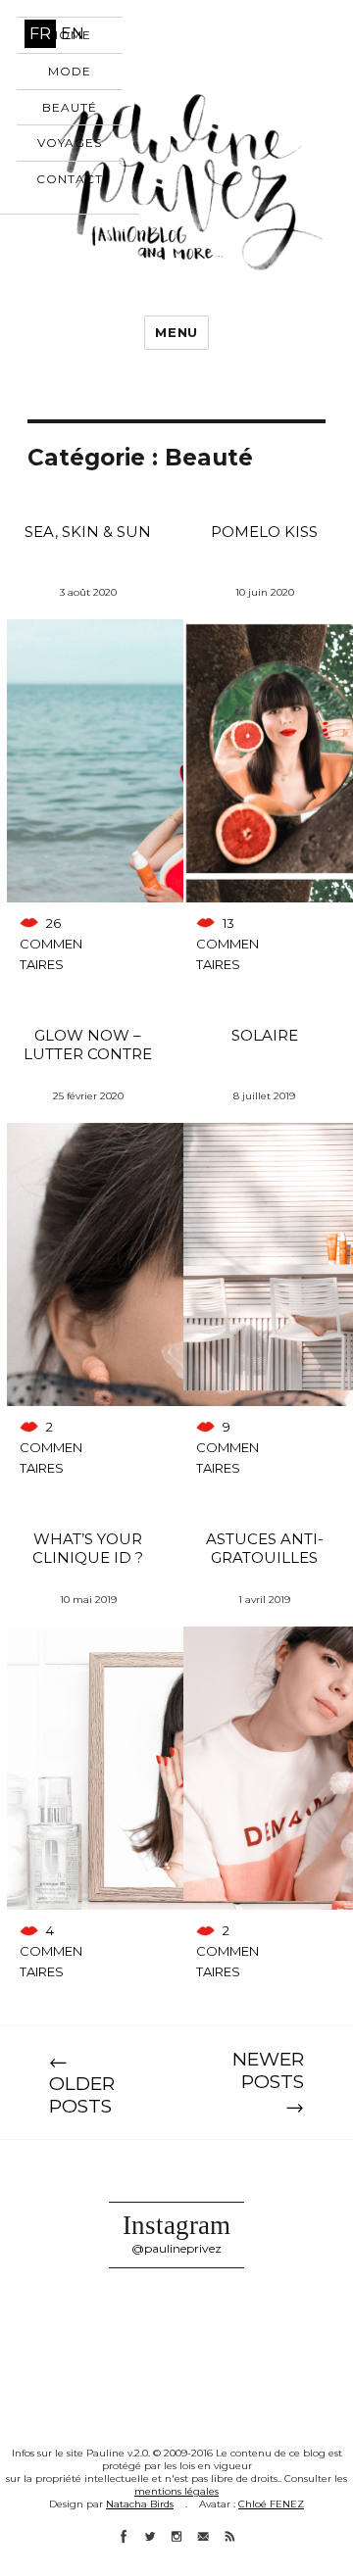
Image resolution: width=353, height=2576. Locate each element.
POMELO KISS (264, 532)
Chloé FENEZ (271, 2504)
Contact (70, 179)
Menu (176, 332)
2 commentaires (51, 1447)
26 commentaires (51, 944)
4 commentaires (51, 1951)
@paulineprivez (176, 2248)
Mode (70, 71)
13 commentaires (227, 944)
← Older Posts (82, 2084)
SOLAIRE (265, 1035)
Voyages (70, 143)
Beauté (70, 107)
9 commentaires (227, 1447)
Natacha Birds (140, 2504)
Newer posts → (268, 2083)
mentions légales (176, 2491)
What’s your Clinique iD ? (88, 1548)
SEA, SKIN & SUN (88, 532)
